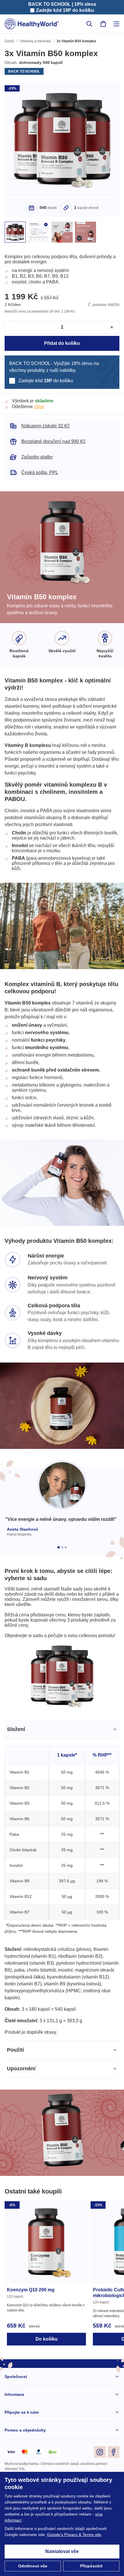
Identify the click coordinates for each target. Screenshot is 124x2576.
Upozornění (21, 2128)
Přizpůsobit (91, 2566)
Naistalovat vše (62, 2552)
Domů (10, 42)
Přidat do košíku (62, 350)
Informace (15, 2454)
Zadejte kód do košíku (65, 10)
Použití (15, 2109)
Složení (16, 1782)
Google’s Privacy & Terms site (76, 2535)
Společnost (16, 2436)
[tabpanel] (62, 1936)
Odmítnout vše (33, 2566)
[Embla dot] (59, 1582)
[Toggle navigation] (117, 24)
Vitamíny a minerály (36, 42)
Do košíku (46, 2398)
